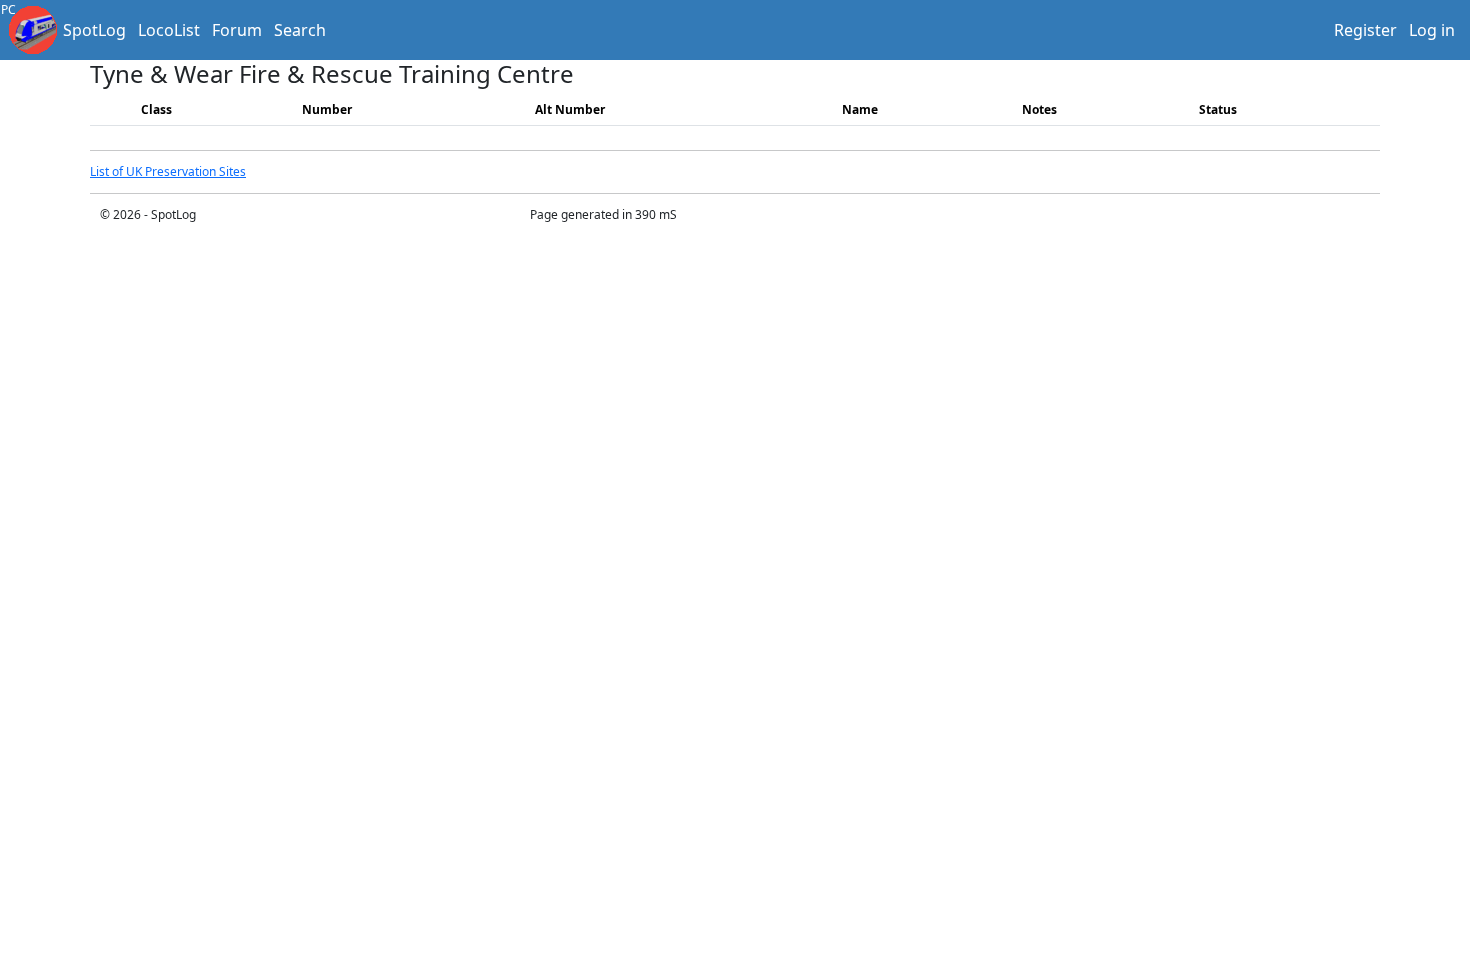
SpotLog (94, 30)
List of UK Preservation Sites (168, 171)
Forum (237, 30)
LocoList (169, 30)
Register (1365, 30)
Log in (1432, 30)
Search (300, 30)
